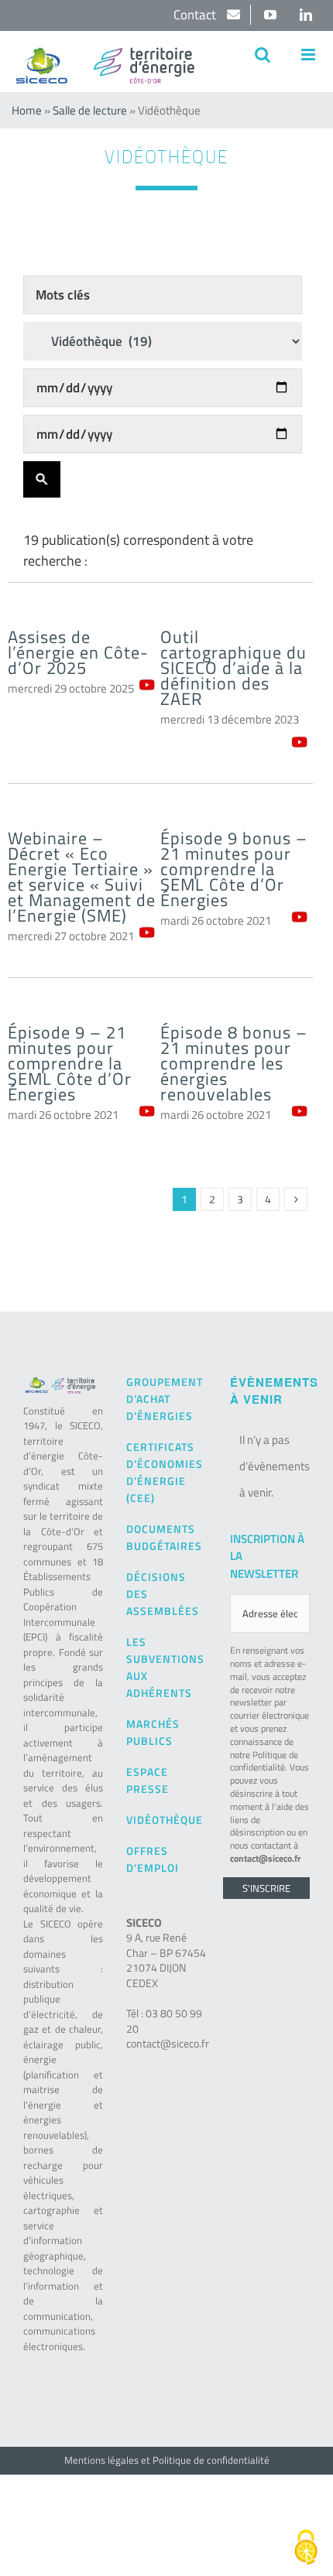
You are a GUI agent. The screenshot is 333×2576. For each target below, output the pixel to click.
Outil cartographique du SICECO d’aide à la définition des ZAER (233, 668)
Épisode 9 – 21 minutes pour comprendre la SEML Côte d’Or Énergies (70, 1063)
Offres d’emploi (153, 1859)
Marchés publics (153, 1732)
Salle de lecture (90, 110)
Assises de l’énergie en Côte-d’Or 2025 (78, 652)
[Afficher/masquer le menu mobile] (309, 55)
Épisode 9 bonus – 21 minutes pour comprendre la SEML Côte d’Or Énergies (234, 869)
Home (27, 110)
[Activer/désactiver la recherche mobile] (263, 55)
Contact (196, 15)
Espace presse (148, 1780)
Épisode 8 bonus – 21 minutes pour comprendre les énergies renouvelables (234, 1063)
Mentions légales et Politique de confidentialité (167, 2460)
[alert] (270, 1466)
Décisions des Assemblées (163, 1594)
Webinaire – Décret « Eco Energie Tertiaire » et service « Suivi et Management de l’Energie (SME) (82, 877)
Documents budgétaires (164, 1537)
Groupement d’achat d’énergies (165, 1399)
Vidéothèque (165, 1820)
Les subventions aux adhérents (165, 1667)
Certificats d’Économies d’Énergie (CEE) (165, 1472)
